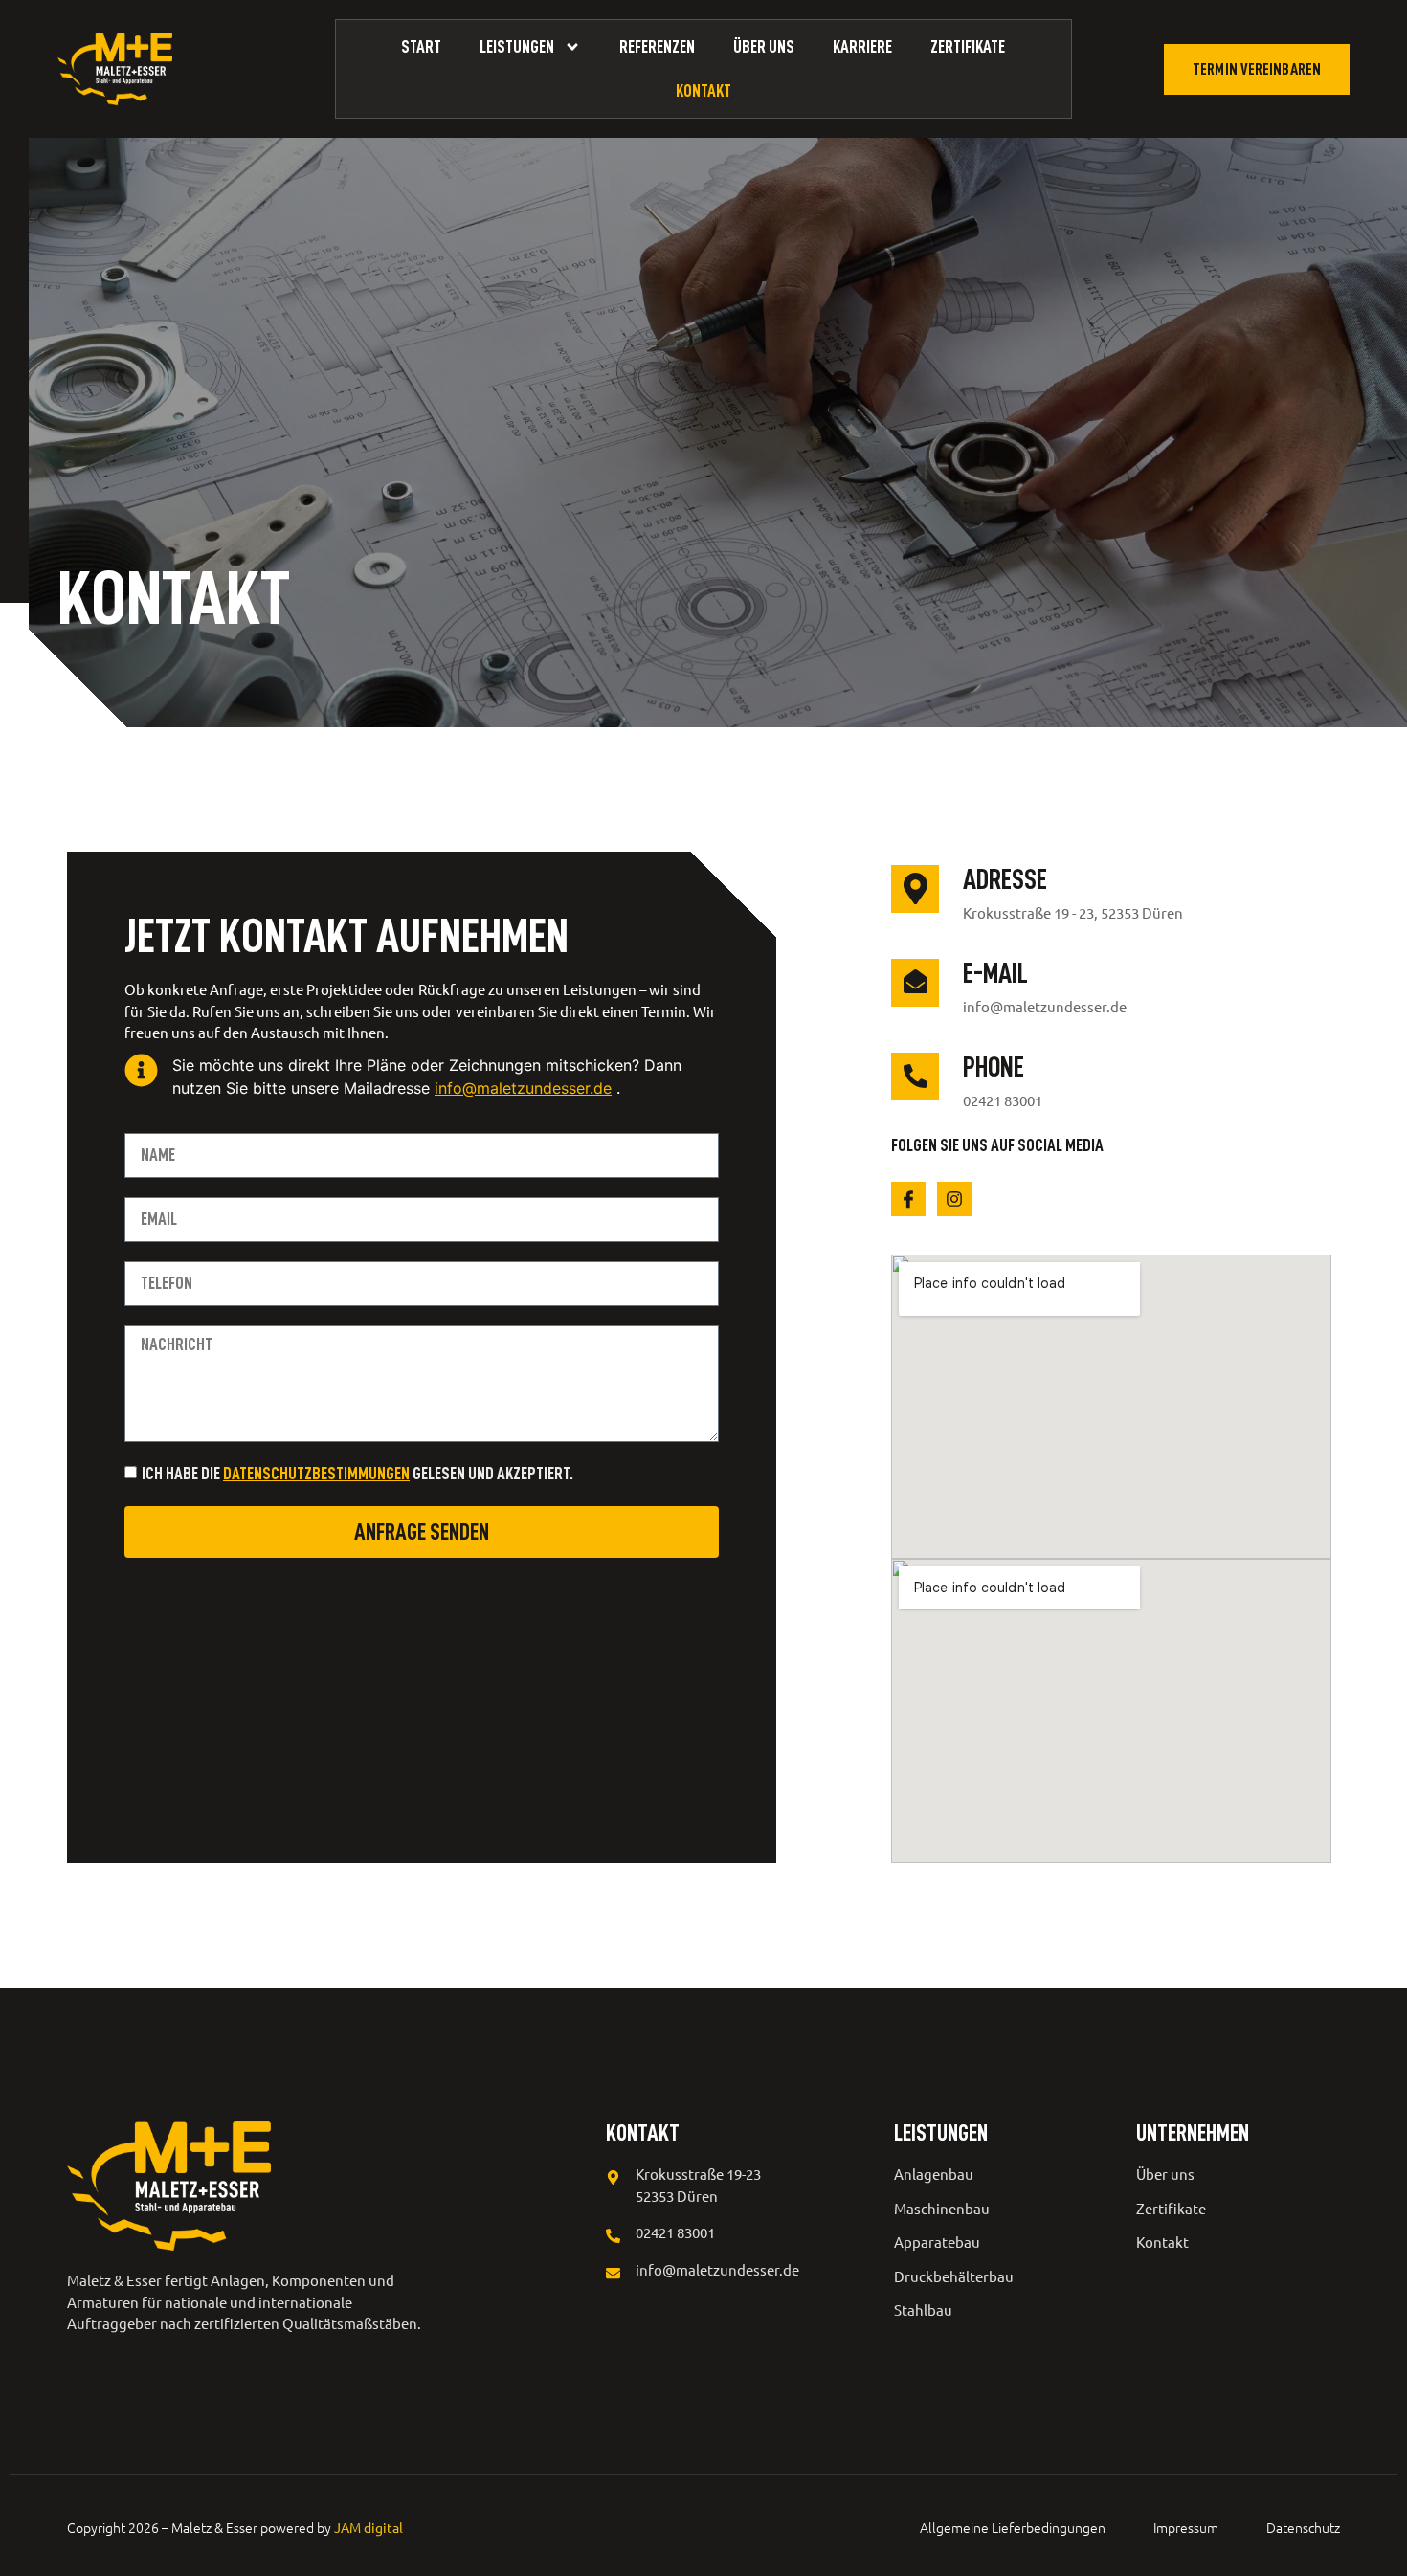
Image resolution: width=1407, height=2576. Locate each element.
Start (421, 47)
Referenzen (657, 47)
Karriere (862, 47)
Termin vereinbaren (1257, 69)
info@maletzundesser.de (523, 1088)
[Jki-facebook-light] (908, 1199)
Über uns (764, 47)
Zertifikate (968, 47)
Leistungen (517, 47)
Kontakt (703, 91)
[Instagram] (954, 1199)
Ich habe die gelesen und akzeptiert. (357, 1474)
